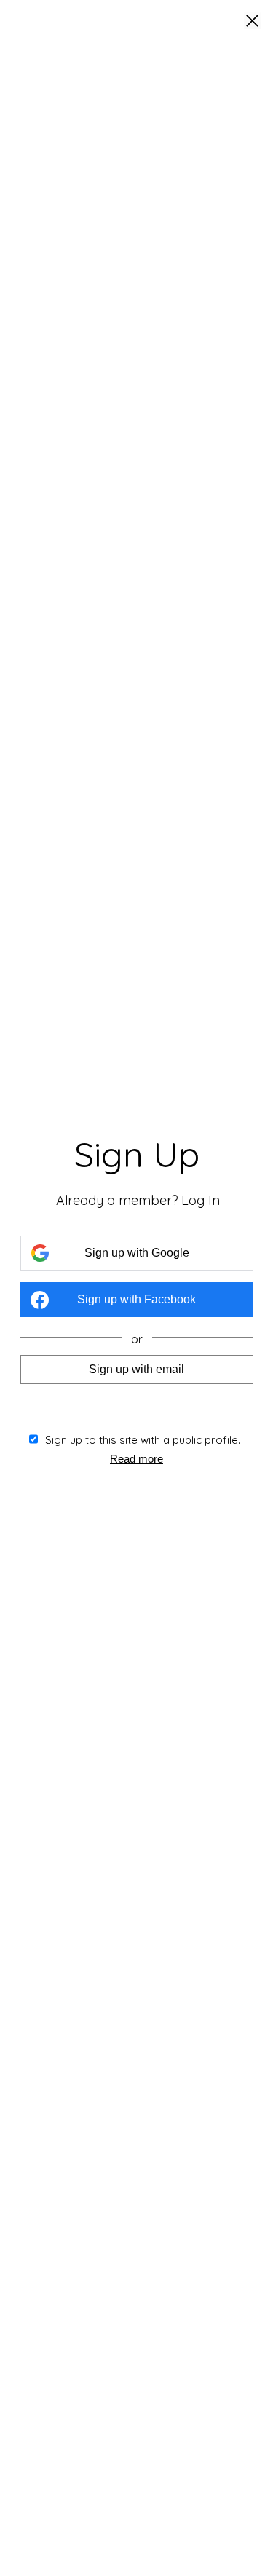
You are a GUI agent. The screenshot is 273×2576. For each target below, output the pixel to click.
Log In (201, 1200)
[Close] (252, 22)
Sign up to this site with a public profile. (143, 1440)
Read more (136, 1459)
